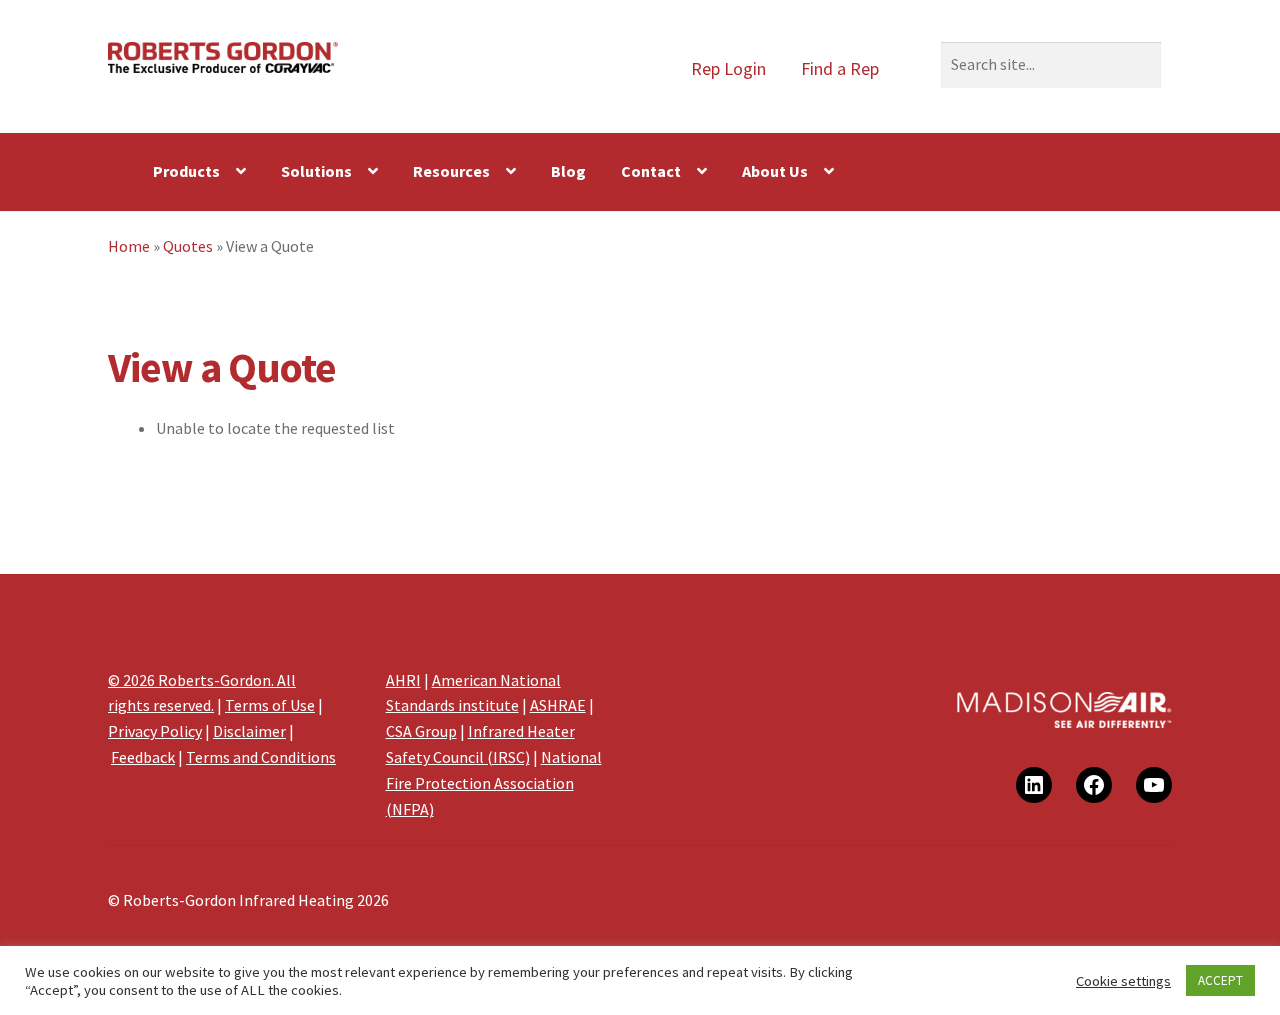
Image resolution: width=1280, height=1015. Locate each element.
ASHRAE (558, 705)
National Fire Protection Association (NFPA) (494, 783)
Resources (451, 171)
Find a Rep (840, 68)
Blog (568, 171)
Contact (651, 171)
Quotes (188, 246)
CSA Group (421, 731)
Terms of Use (270, 705)
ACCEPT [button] (1220, 980)
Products (186, 171)
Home (129, 246)
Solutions (316, 171)
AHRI (403, 680)
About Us (775, 171)
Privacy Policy (155, 731)
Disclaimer (249, 731)
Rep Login (728, 68)
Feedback (143, 757)
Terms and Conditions (261, 757)
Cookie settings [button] (1123, 981)
